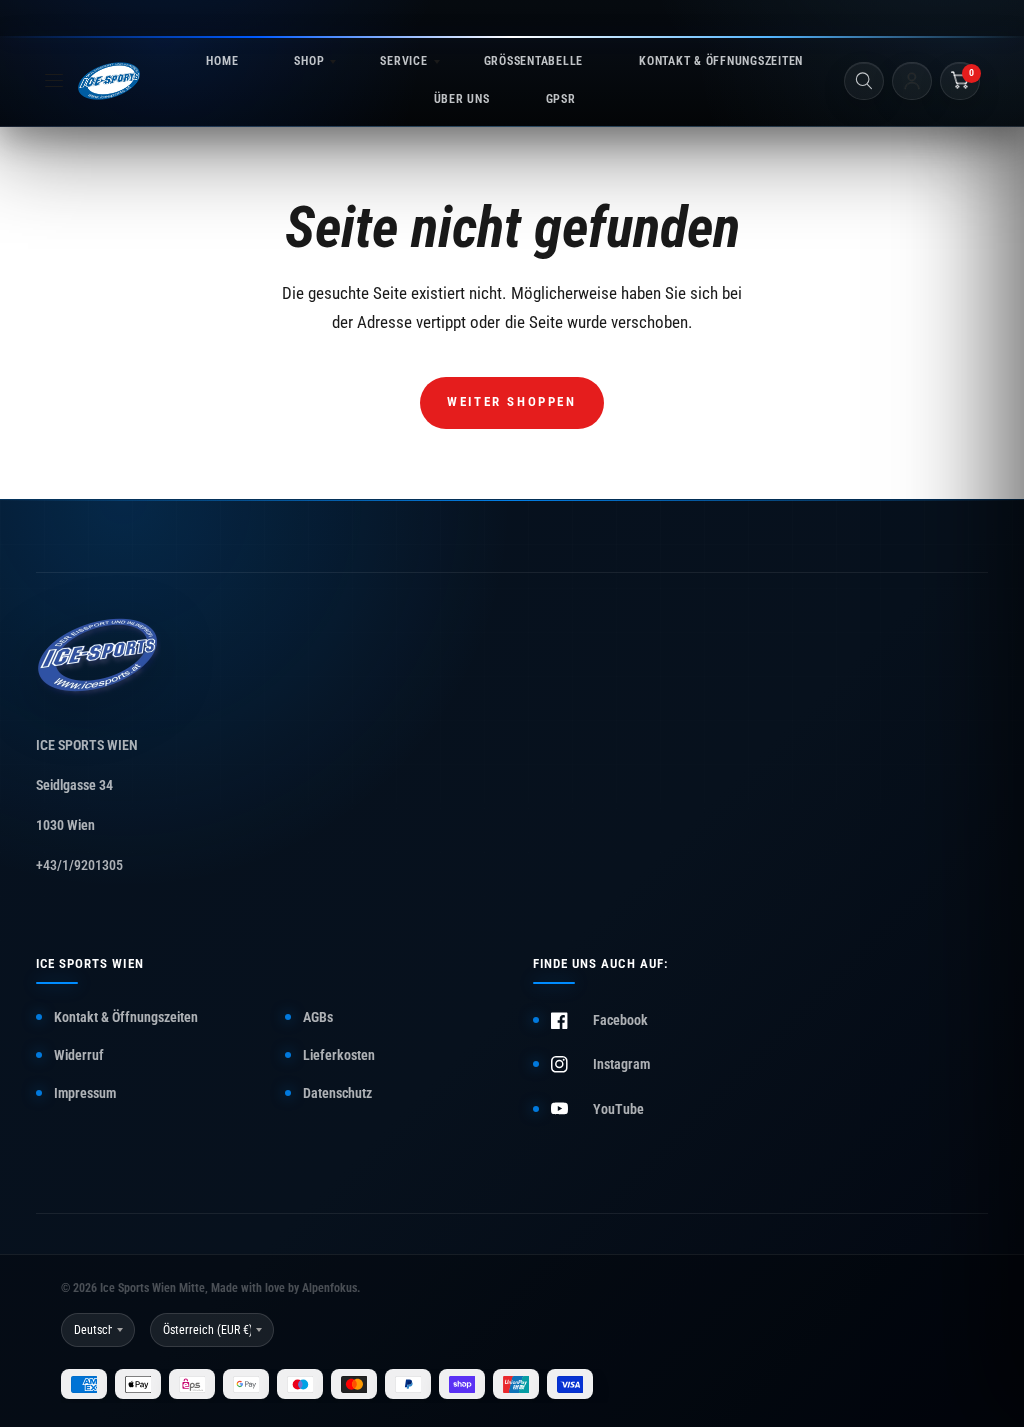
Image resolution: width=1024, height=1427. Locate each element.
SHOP (309, 61)
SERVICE (403, 61)
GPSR (561, 99)
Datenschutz (337, 1093)
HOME (222, 61)
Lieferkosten (339, 1055)
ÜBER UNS (462, 99)
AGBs (318, 1017)
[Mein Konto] (912, 81)
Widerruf (79, 1055)
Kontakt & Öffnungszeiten (126, 1017)
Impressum (85, 1093)
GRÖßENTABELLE (533, 61)
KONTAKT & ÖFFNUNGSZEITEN (721, 61)
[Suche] (864, 81)
